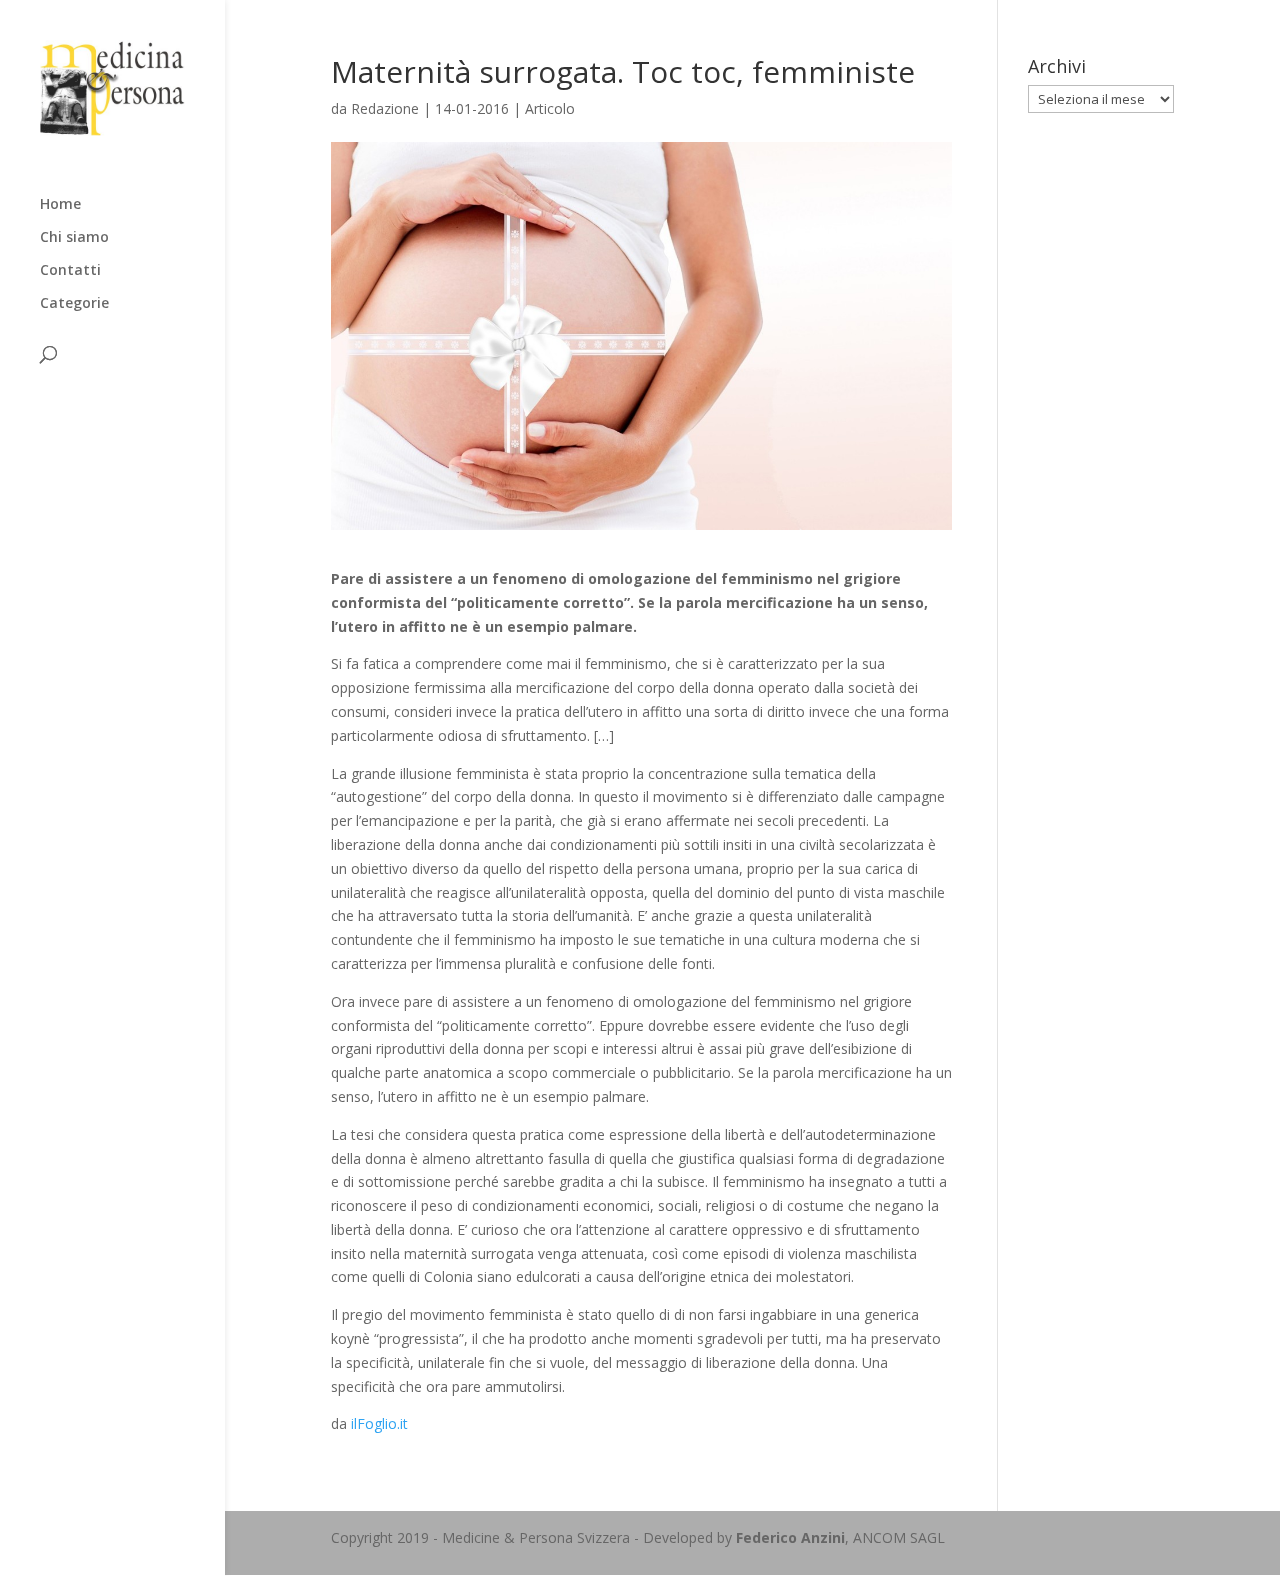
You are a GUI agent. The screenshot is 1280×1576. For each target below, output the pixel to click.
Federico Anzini (790, 1537)
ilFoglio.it (379, 1423)
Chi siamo (74, 238)
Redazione (385, 108)
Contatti (70, 271)
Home (60, 205)
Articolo (550, 108)
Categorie (74, 304)
